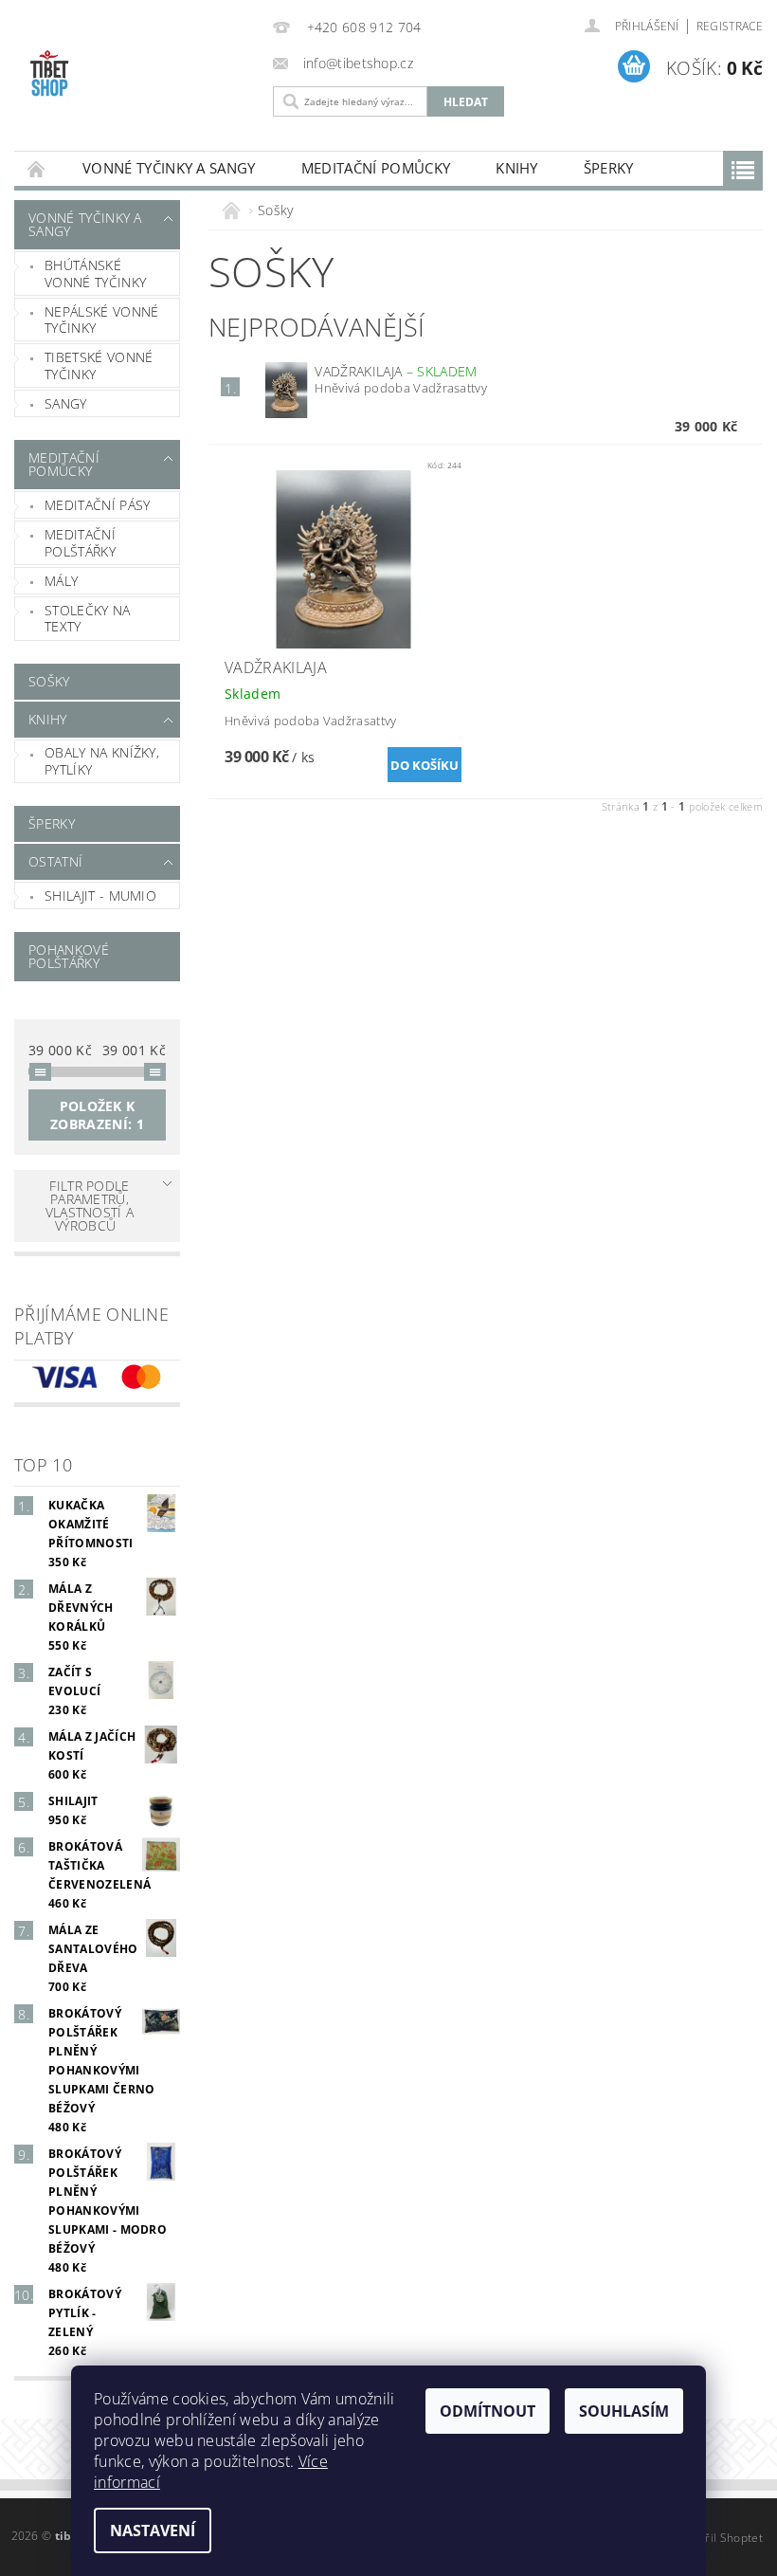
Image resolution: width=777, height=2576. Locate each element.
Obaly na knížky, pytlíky (102, 761)
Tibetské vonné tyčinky (99, 365)
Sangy (66, 403)
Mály (61, 581)
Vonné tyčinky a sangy (169, 168)
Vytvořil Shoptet (719, 2538)
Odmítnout (488, 2411)
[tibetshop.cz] (139, 78)
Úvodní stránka (37, 168)
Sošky (49, 681)
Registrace (730, 26)
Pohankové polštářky (69, 956)
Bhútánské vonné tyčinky (95, 274)
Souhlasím (624, 2411)
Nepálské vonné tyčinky (101, 320)
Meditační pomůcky (376, 168)
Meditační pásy (97, 505)
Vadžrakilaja (396, 371)
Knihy (517, 168)
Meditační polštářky (80, 543)
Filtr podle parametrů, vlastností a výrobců (90, 1206)
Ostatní (55, 861)
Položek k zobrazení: (97, 1115)
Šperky (609, 168)
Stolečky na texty (88, 619)
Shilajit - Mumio (100, 895)
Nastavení (153, 2530)
